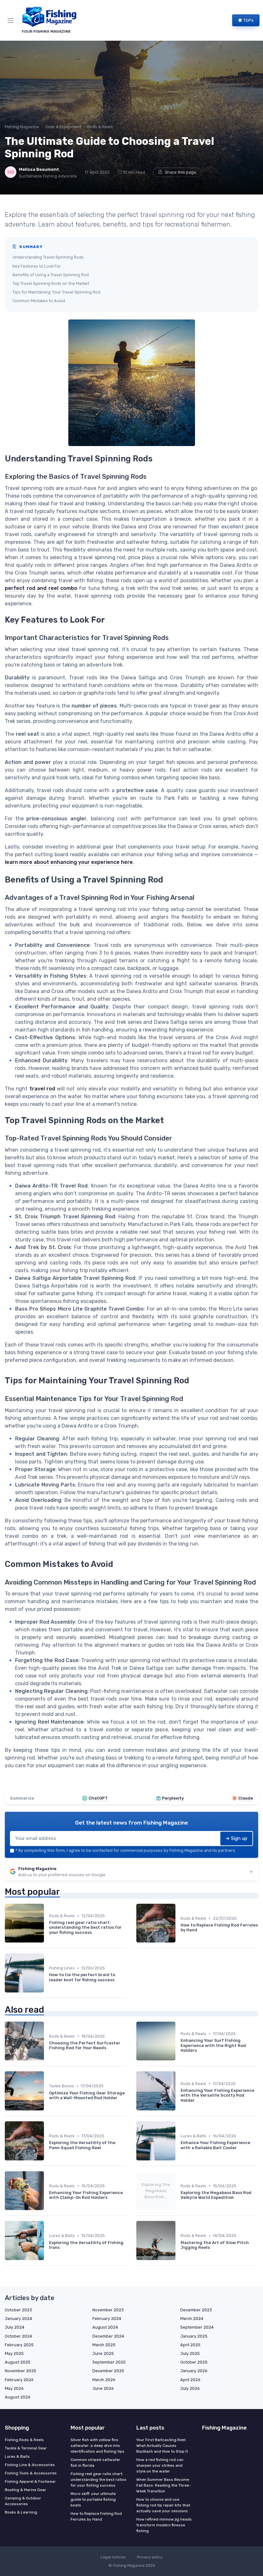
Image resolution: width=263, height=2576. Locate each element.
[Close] (199, 1270)
